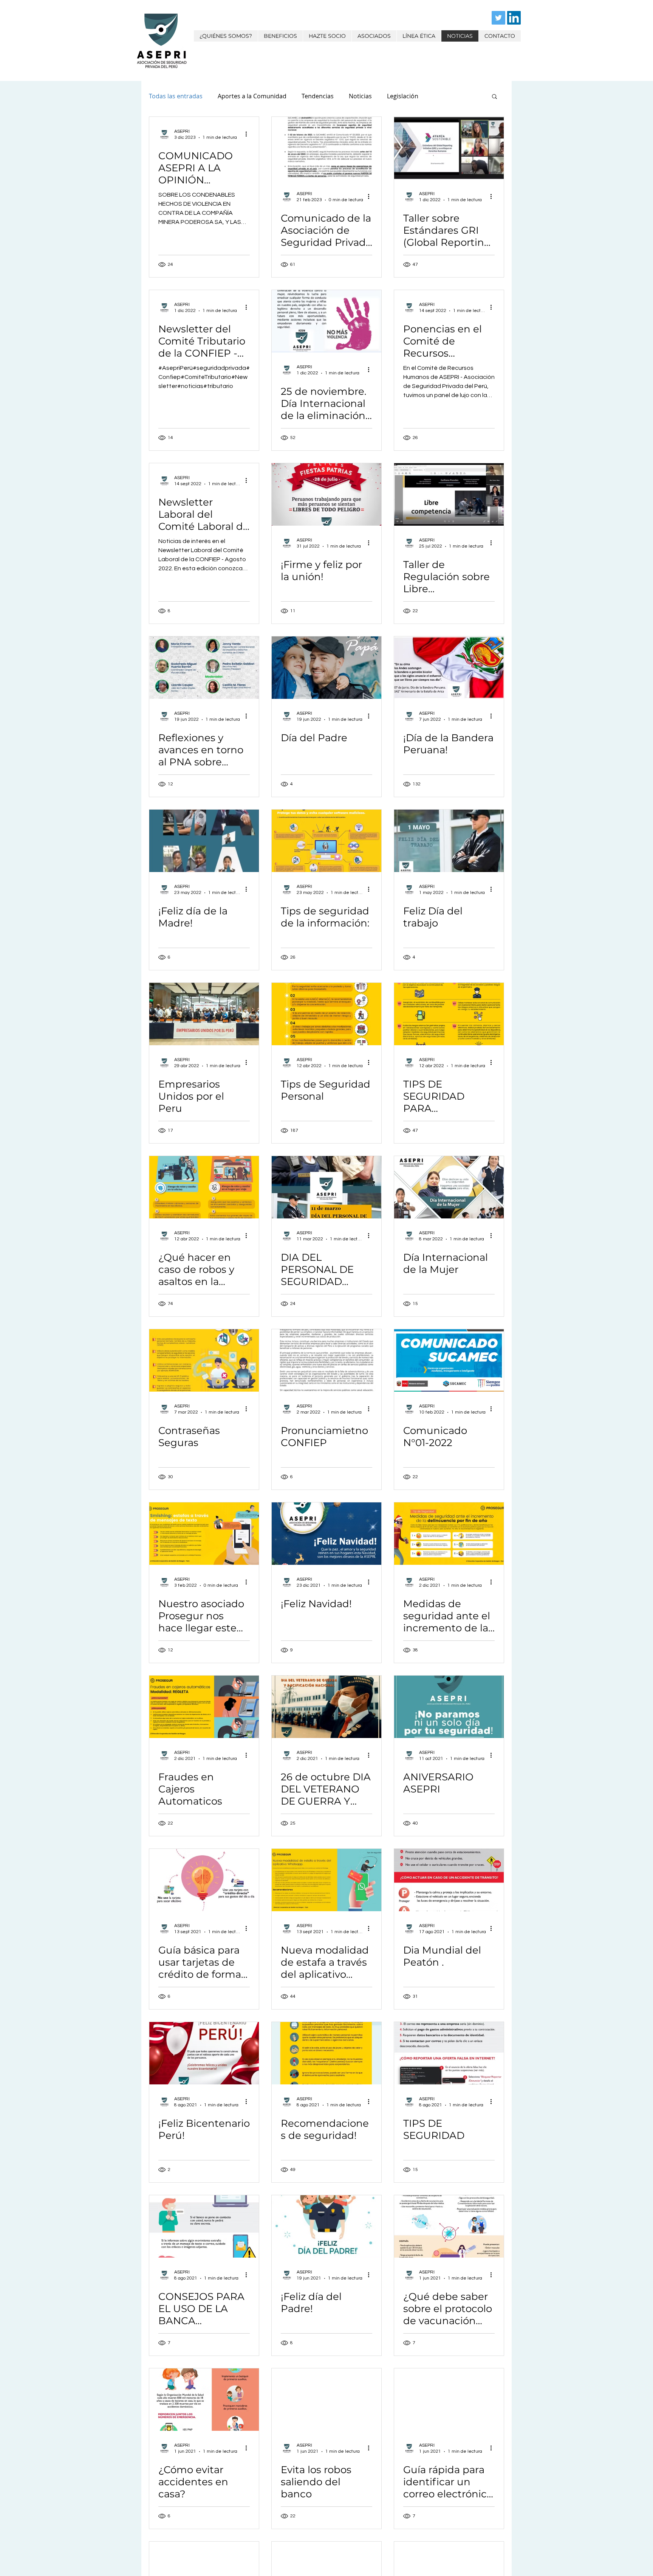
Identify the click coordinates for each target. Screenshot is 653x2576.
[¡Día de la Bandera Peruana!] (449, 668)
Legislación (403, 96)
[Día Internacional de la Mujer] (449, 1187)
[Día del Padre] (326, 668)
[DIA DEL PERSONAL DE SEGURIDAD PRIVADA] (326, 1187)
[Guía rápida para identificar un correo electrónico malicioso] (449, 2400)
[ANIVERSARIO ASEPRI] (449, 1707)
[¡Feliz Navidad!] (326, 1534)
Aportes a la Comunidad (252, 96)
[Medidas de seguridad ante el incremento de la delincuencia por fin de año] (449, 1534)
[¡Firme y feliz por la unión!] (326, 494)
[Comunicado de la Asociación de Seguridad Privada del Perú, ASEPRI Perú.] (326, 148)
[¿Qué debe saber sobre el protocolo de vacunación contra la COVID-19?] (449, 2226)
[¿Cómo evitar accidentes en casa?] (204, 2400)
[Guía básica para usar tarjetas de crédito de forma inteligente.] (204, 1880)
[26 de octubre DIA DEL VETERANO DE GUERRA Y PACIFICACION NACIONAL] (326, 1707)
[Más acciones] (249, 134)
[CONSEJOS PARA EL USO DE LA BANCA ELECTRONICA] (204, 2226)
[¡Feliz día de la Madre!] (204, 841)
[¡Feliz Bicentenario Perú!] (204, 2053)
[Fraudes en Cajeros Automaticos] (204, 1707)
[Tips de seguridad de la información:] (326, 841)
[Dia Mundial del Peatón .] (449, 1880)
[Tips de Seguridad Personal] (326, 1014)
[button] (494, 97)
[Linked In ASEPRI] (514, 18)
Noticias (360, 96)
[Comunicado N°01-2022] (449, 1360)
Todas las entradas (176, 96)
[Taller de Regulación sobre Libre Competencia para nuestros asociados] (449, 494)
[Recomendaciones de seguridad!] (326, 2053)
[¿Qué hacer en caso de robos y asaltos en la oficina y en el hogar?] (204, 1187)
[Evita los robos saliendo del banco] (326, 2400)
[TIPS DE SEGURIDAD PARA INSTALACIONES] (449, 1014)
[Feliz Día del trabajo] (449, 841)
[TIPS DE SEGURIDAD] (449, 2053)
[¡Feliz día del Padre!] (326, 2226)
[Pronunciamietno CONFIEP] (326, 1360)
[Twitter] (498, 18)
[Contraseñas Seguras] (204, 1360)
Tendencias (318, 96)
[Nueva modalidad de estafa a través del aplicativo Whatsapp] (326, 1880)
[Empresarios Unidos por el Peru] (204, 1014)
